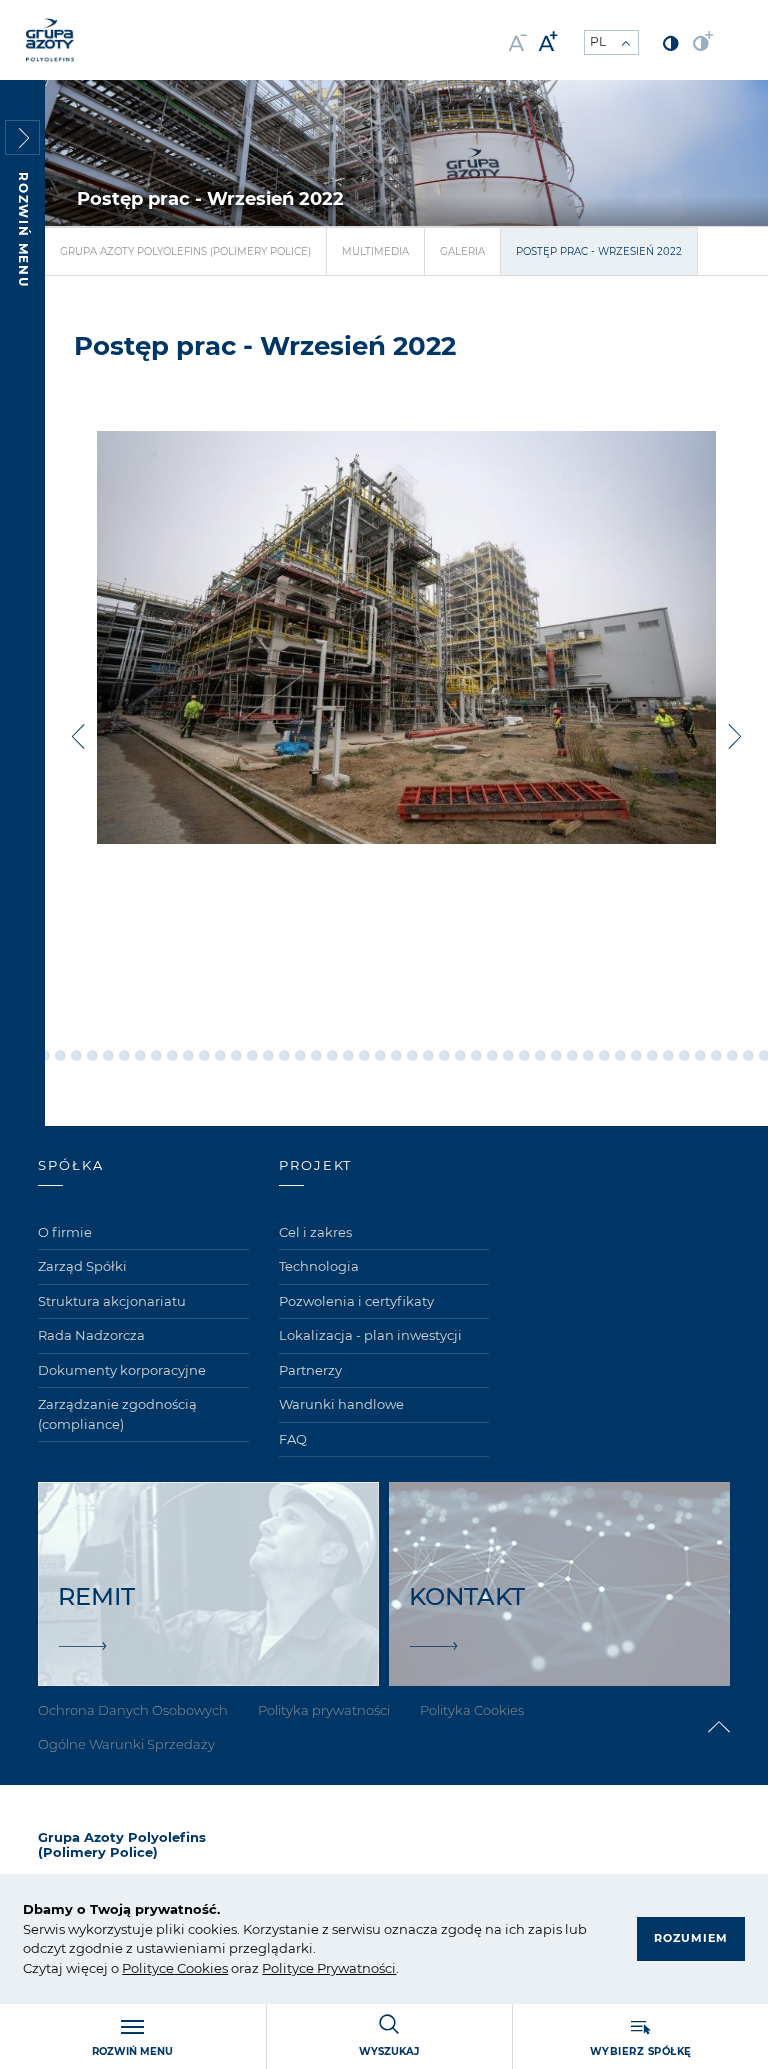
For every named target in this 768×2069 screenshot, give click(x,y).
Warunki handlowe (341, 1404)
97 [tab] (604, 1055)
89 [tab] (476, 1055)
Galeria (462, 251)
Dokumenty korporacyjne (122, 1370)
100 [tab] (652, 1055)
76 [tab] (268, 1055)
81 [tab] (348, 1055)
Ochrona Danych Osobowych (133, 1710)
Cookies (201, 1968)
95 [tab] (572, 1055)
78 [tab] (300, 1055)
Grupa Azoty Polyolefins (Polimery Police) (185, 251)
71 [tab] (188, 1055)
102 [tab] (684, 1055)
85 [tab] (412, 1055)
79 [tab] (316, 1055)
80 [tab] (332, 1055)
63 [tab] (60, 1055)
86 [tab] (428, 1055)
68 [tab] (140, 1055)
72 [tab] (204, 1055)
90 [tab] (492, 1055)
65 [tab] (92, 1055)
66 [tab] (108, 1055)
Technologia (319, 1266)
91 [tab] (508, 1055)
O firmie (65, 1232)
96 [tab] (588, 1055)
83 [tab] (380, 1055)
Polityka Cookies (472, 1710)
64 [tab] (76, 1055)
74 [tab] (236, 1055)
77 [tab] (284, 1055)
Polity (140, 1968)
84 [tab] (396, 1055)
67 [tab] (124, 1055)
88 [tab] (460, 1055)
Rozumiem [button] (691, 1938)
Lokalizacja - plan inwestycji (370, 1335)
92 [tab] (524, 1055)
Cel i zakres (315, 1232)
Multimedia (375, 251)
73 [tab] (220, 1055)
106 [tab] (748, 1055)
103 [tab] (700, 1055)
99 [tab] (636, 1055)
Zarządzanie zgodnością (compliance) (117, 1414)
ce (166, 1968)
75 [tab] (252, 1055)
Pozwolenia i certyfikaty (356, 1301)
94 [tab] (556, 1055)
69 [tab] (156, 1055)
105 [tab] (732, 1055)
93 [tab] (540, 1055)
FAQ (293, 1439)
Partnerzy (310, 1370)
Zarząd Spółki (82, 1266)
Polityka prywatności (324, 1710)
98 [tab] (620, 1055)
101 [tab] (668, 1055)
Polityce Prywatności (329, 1968)
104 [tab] (716, 1055)
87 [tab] (444, 1055)
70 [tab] (172, 1055)
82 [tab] (364, 1055)
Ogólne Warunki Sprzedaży (126, 1744)
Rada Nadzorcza (91, 1335)
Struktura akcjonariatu (112, 1301)
